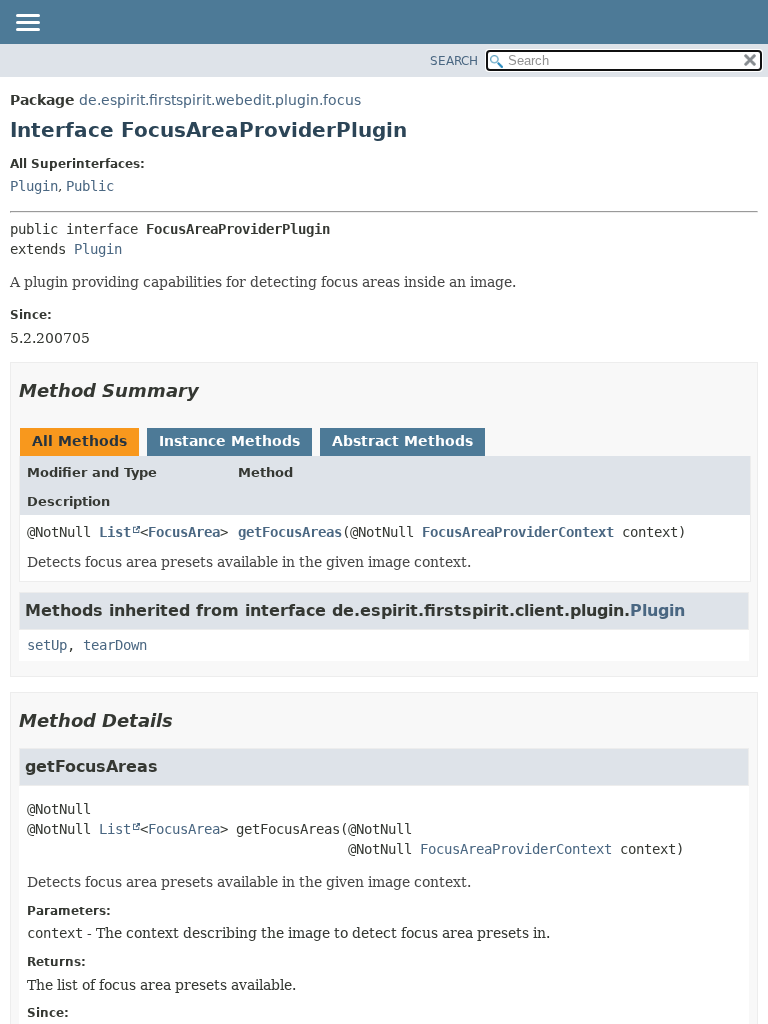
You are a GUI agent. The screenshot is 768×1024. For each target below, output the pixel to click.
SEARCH (454, 61)
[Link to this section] (213, 390)
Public (90, 186)
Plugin (34, 186)
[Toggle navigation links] (27, 24)
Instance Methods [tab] (229, 441)
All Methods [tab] (79, 441)
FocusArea (184, 532)
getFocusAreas (290, 532)
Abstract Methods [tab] (402, 441)
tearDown (115, 645)
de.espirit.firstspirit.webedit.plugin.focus (220, 100)
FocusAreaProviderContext (518, 532)
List (115, 532)
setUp (47, 645)
